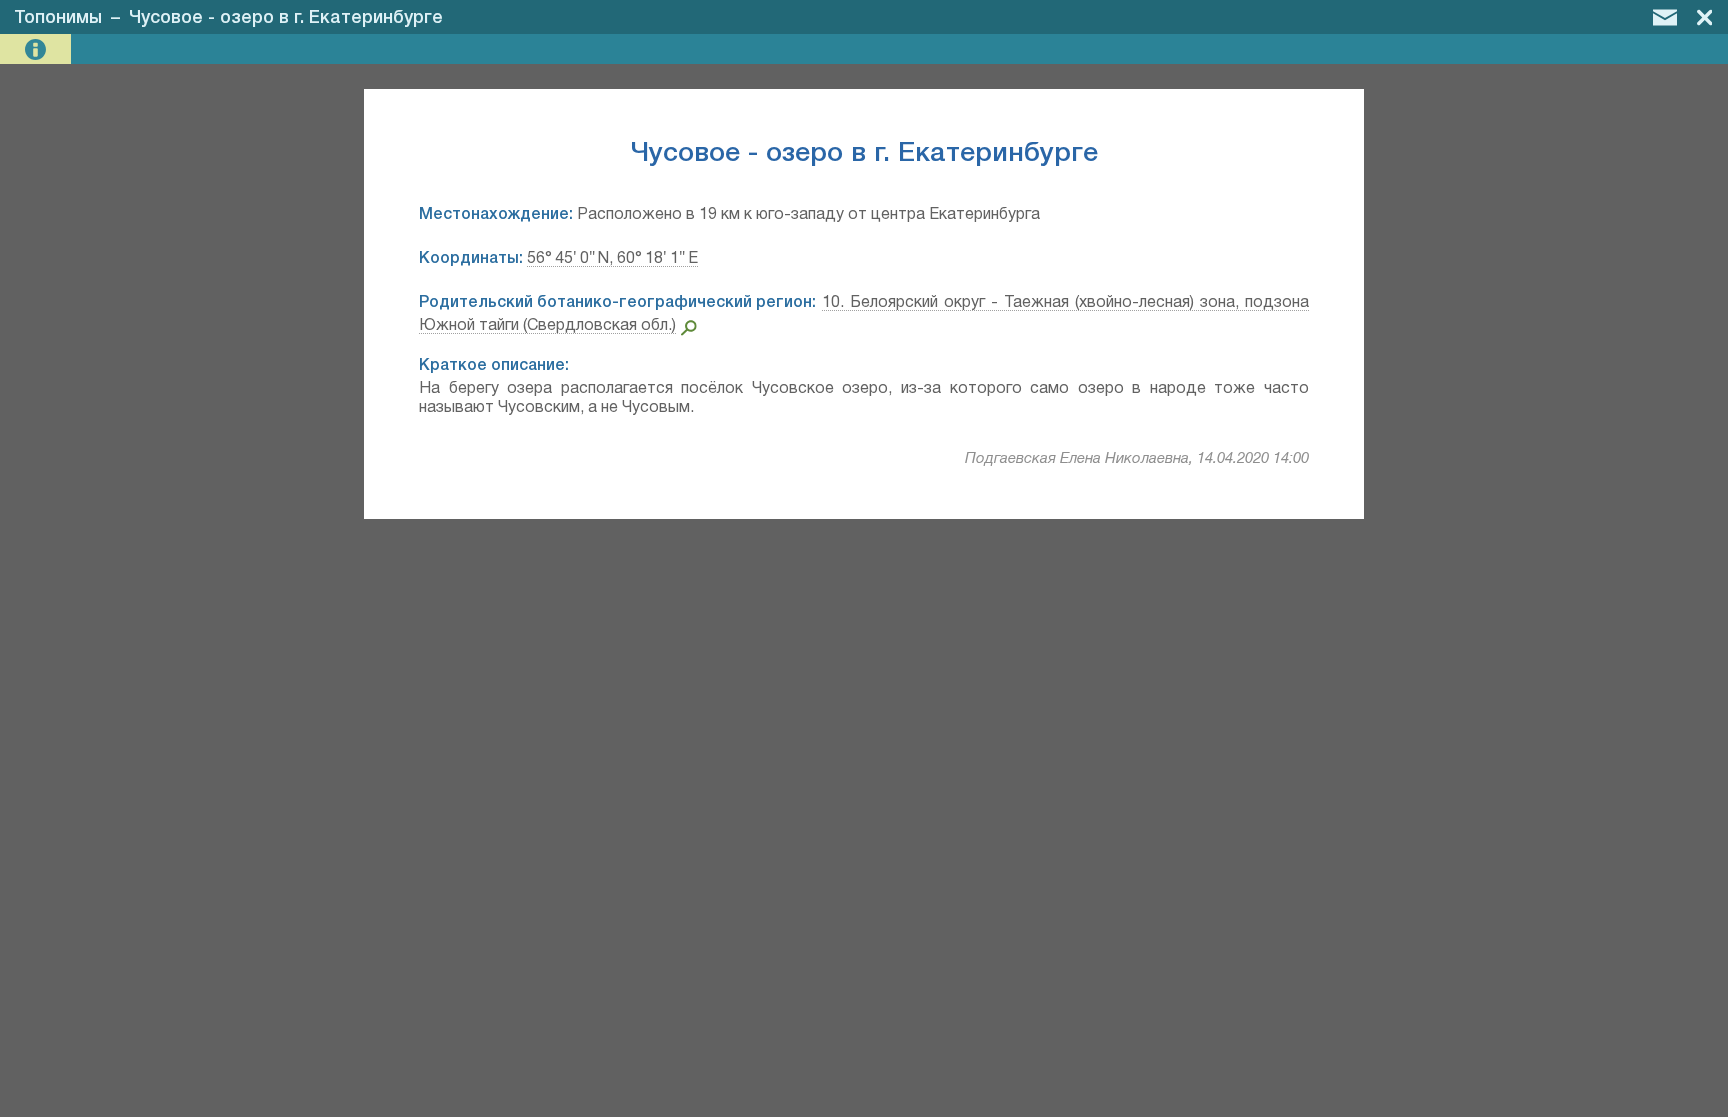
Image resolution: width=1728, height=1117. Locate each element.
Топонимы (58, 18)
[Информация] (37, 49)
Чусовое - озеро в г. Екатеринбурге (286, 18)
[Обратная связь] (1665, 17)
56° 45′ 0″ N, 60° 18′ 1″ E (612, 259)
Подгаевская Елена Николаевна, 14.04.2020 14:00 (1137, 459)
